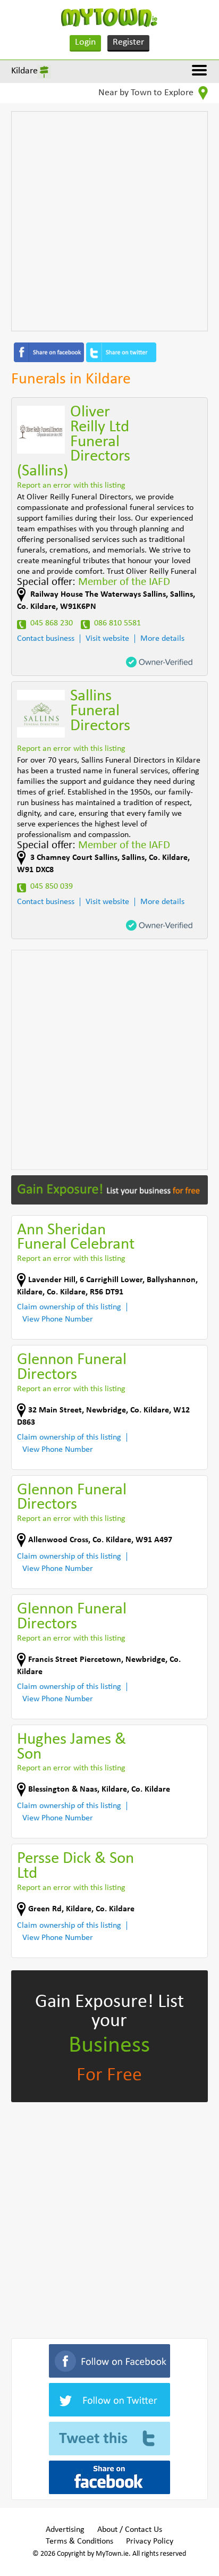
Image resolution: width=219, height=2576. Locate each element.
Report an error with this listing (71, 486)
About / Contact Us (130, 2530)
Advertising (65, 2530)
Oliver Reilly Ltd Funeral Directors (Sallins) (74, 442)
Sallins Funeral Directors (100, 711)
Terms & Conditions (79, 2541)
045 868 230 (52, 623)
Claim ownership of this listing (69, 1307)
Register (128, 42)
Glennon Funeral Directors (72, 1368)
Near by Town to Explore (147, 93)
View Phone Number (58, 1319)
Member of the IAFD (124, 582)
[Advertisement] (109, 221)
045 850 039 (52, 886)
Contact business (46, 639)
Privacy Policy (150, 2541)
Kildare (24, 71)
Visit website (107, 639)
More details (162, 639)
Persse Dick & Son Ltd (75, 1866)
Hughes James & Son (71, 1747)
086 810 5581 (117, 623)
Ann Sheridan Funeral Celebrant (76, 1238)
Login (85, 42)
